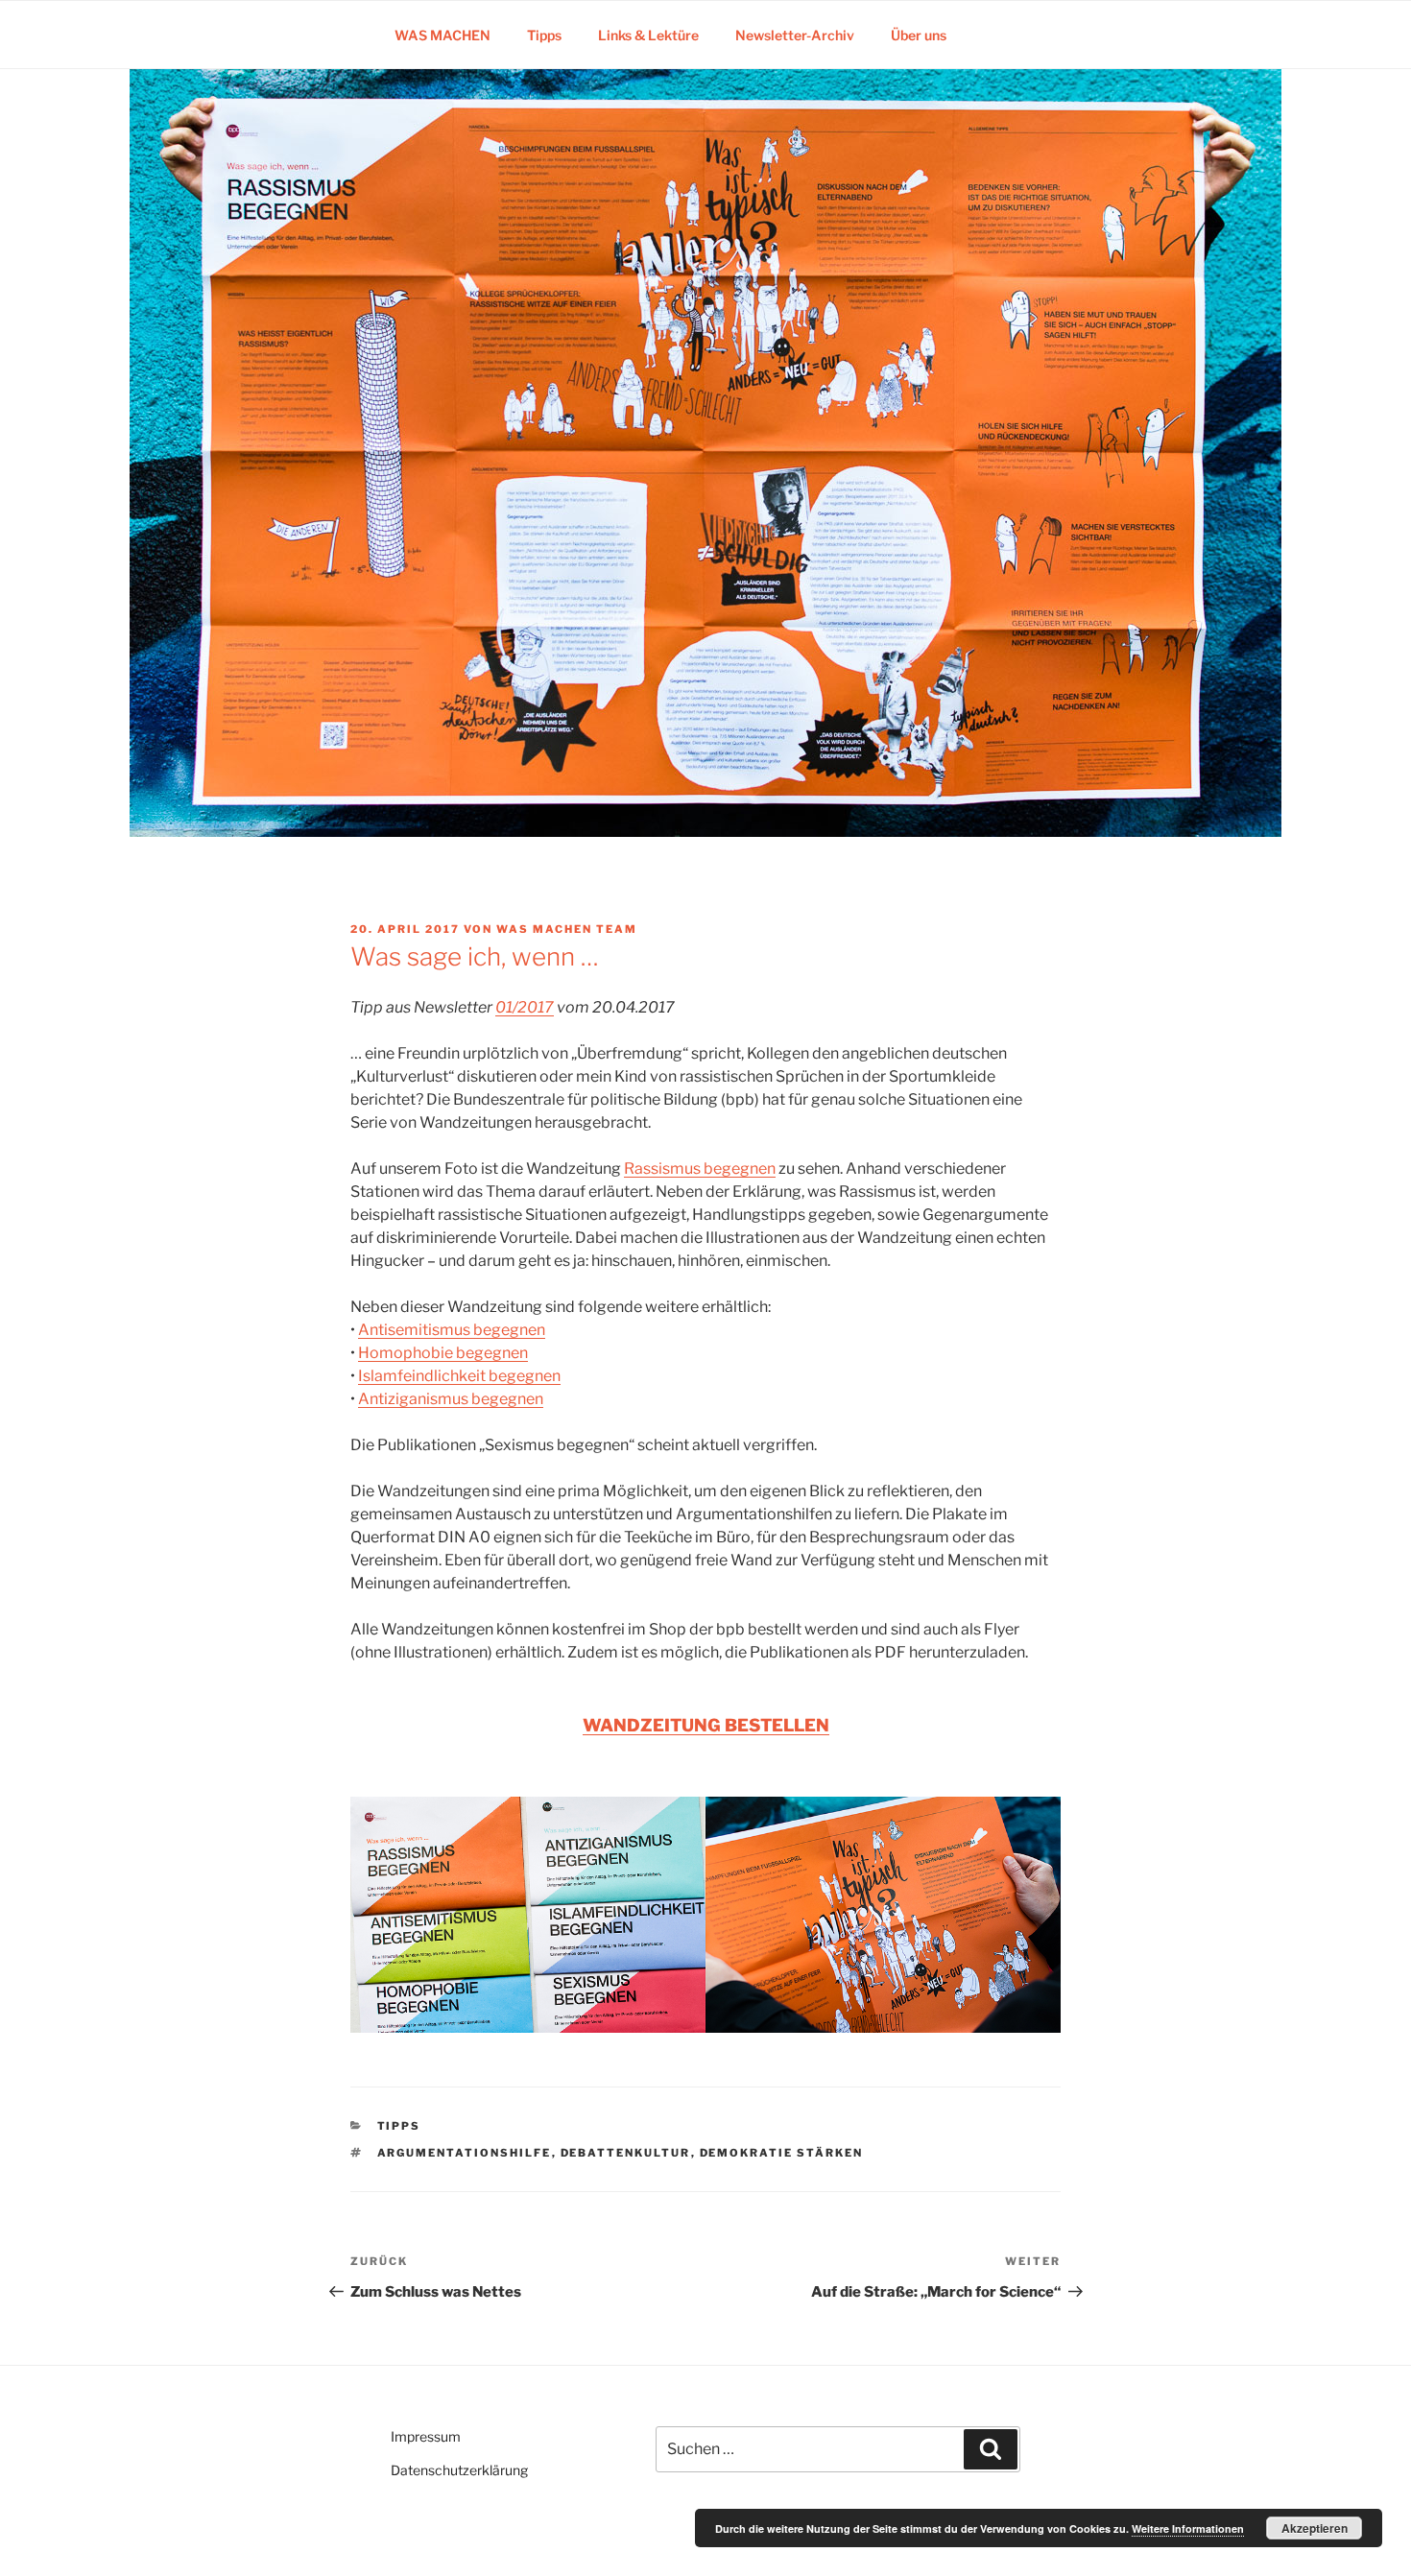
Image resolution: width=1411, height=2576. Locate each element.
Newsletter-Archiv (795, 35)
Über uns (919, 35)
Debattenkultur (626, 2153)
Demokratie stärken (782, 2153)
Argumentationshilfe (465, 2153)
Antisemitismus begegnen (452, 1330)
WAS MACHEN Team (567, 929)
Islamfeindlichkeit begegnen (459, 1376)
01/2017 (525, 1007)
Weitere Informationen (1188, 2528)
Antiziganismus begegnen (451, 1399)
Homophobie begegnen (443, 1353)
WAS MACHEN (442, 35)
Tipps (544, 35)
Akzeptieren (1315, 2528)
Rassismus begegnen (700, 1169)
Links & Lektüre (648, 35)
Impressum (426, 2436)
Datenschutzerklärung (459, 2470)
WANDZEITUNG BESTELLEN (706, 1725)
